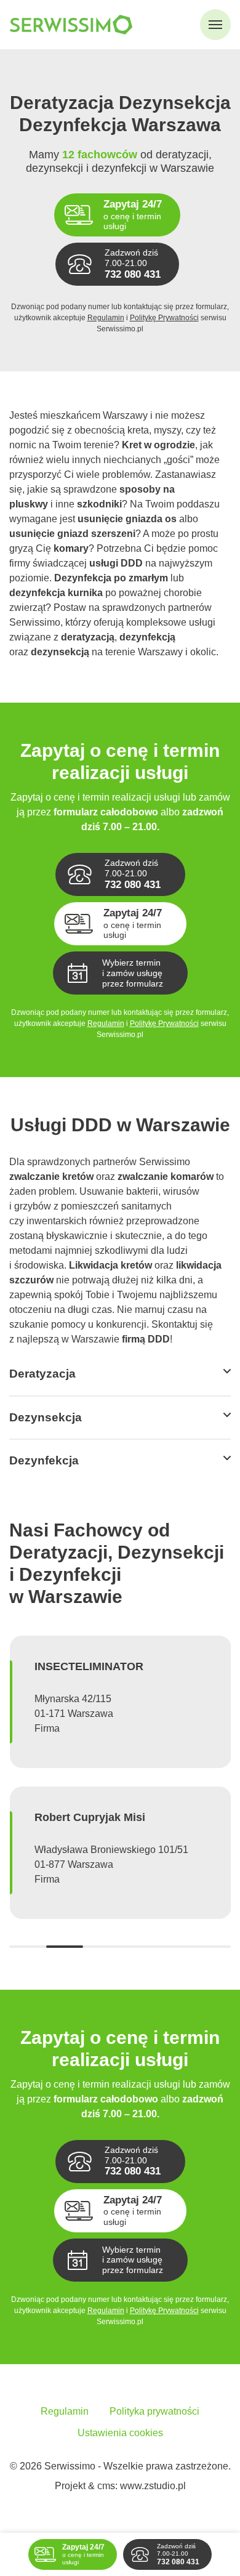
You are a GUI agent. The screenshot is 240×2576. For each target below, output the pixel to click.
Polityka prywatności (154, 2411)
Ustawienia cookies (120, 2433)
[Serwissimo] (71, 25)
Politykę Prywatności (164, 318)
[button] (28, 1947)
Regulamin (106, 318)
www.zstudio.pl (153, 2486)
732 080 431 (178, 2562)
